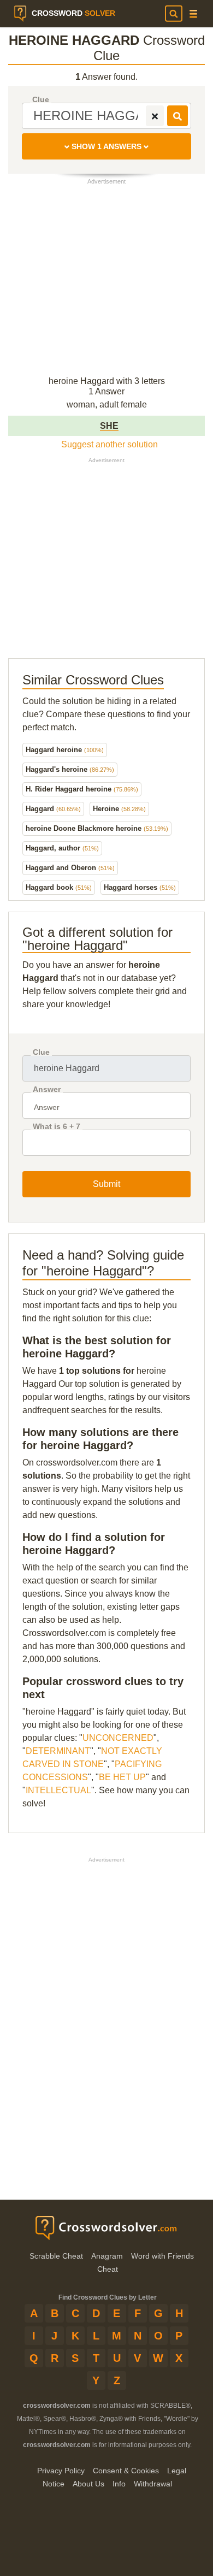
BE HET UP (122, 1777)
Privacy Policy (61, 2471)
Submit (106, 1184)
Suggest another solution (110, 444)
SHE (109, 426)
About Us (88, 2484)
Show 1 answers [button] (106, 146)
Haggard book (59, 887)
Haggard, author (62, 848)
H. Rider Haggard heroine (82, 789)
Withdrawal (153, 2484)
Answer (47, 1089)
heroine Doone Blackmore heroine (97, 828)
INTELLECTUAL (58, 1790)
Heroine (119, 809)
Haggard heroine (65, 750)
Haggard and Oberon (70, 868)
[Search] (174, 14)
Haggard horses (140, 887)
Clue (41, 100)
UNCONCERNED (118, 1738)
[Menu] (193, 14)
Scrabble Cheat (56, 2256)
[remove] (155, 116)
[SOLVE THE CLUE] (177, 116)
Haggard (53, 809)
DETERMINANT (58, 1751)
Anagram (107, 2256)
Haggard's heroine (70, 769)
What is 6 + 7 (57, 1127)
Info (119, 2484)
